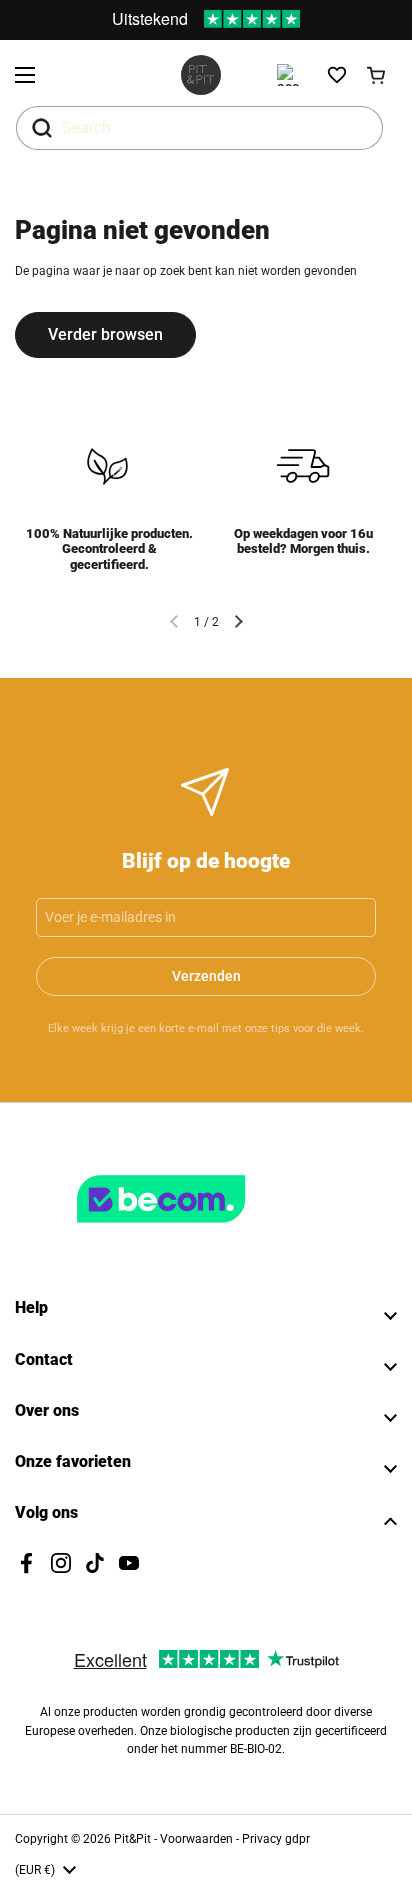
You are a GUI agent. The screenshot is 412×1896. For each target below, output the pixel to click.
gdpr (297, 1839)
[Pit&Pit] (201, 75)
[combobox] (199, 128)
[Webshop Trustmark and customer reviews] (202, 1231)
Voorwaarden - (201, 1839)
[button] (377, 75)
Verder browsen (105, 334)
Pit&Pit (132, 1839)
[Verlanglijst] (337, 75)
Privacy (263, 1839)
